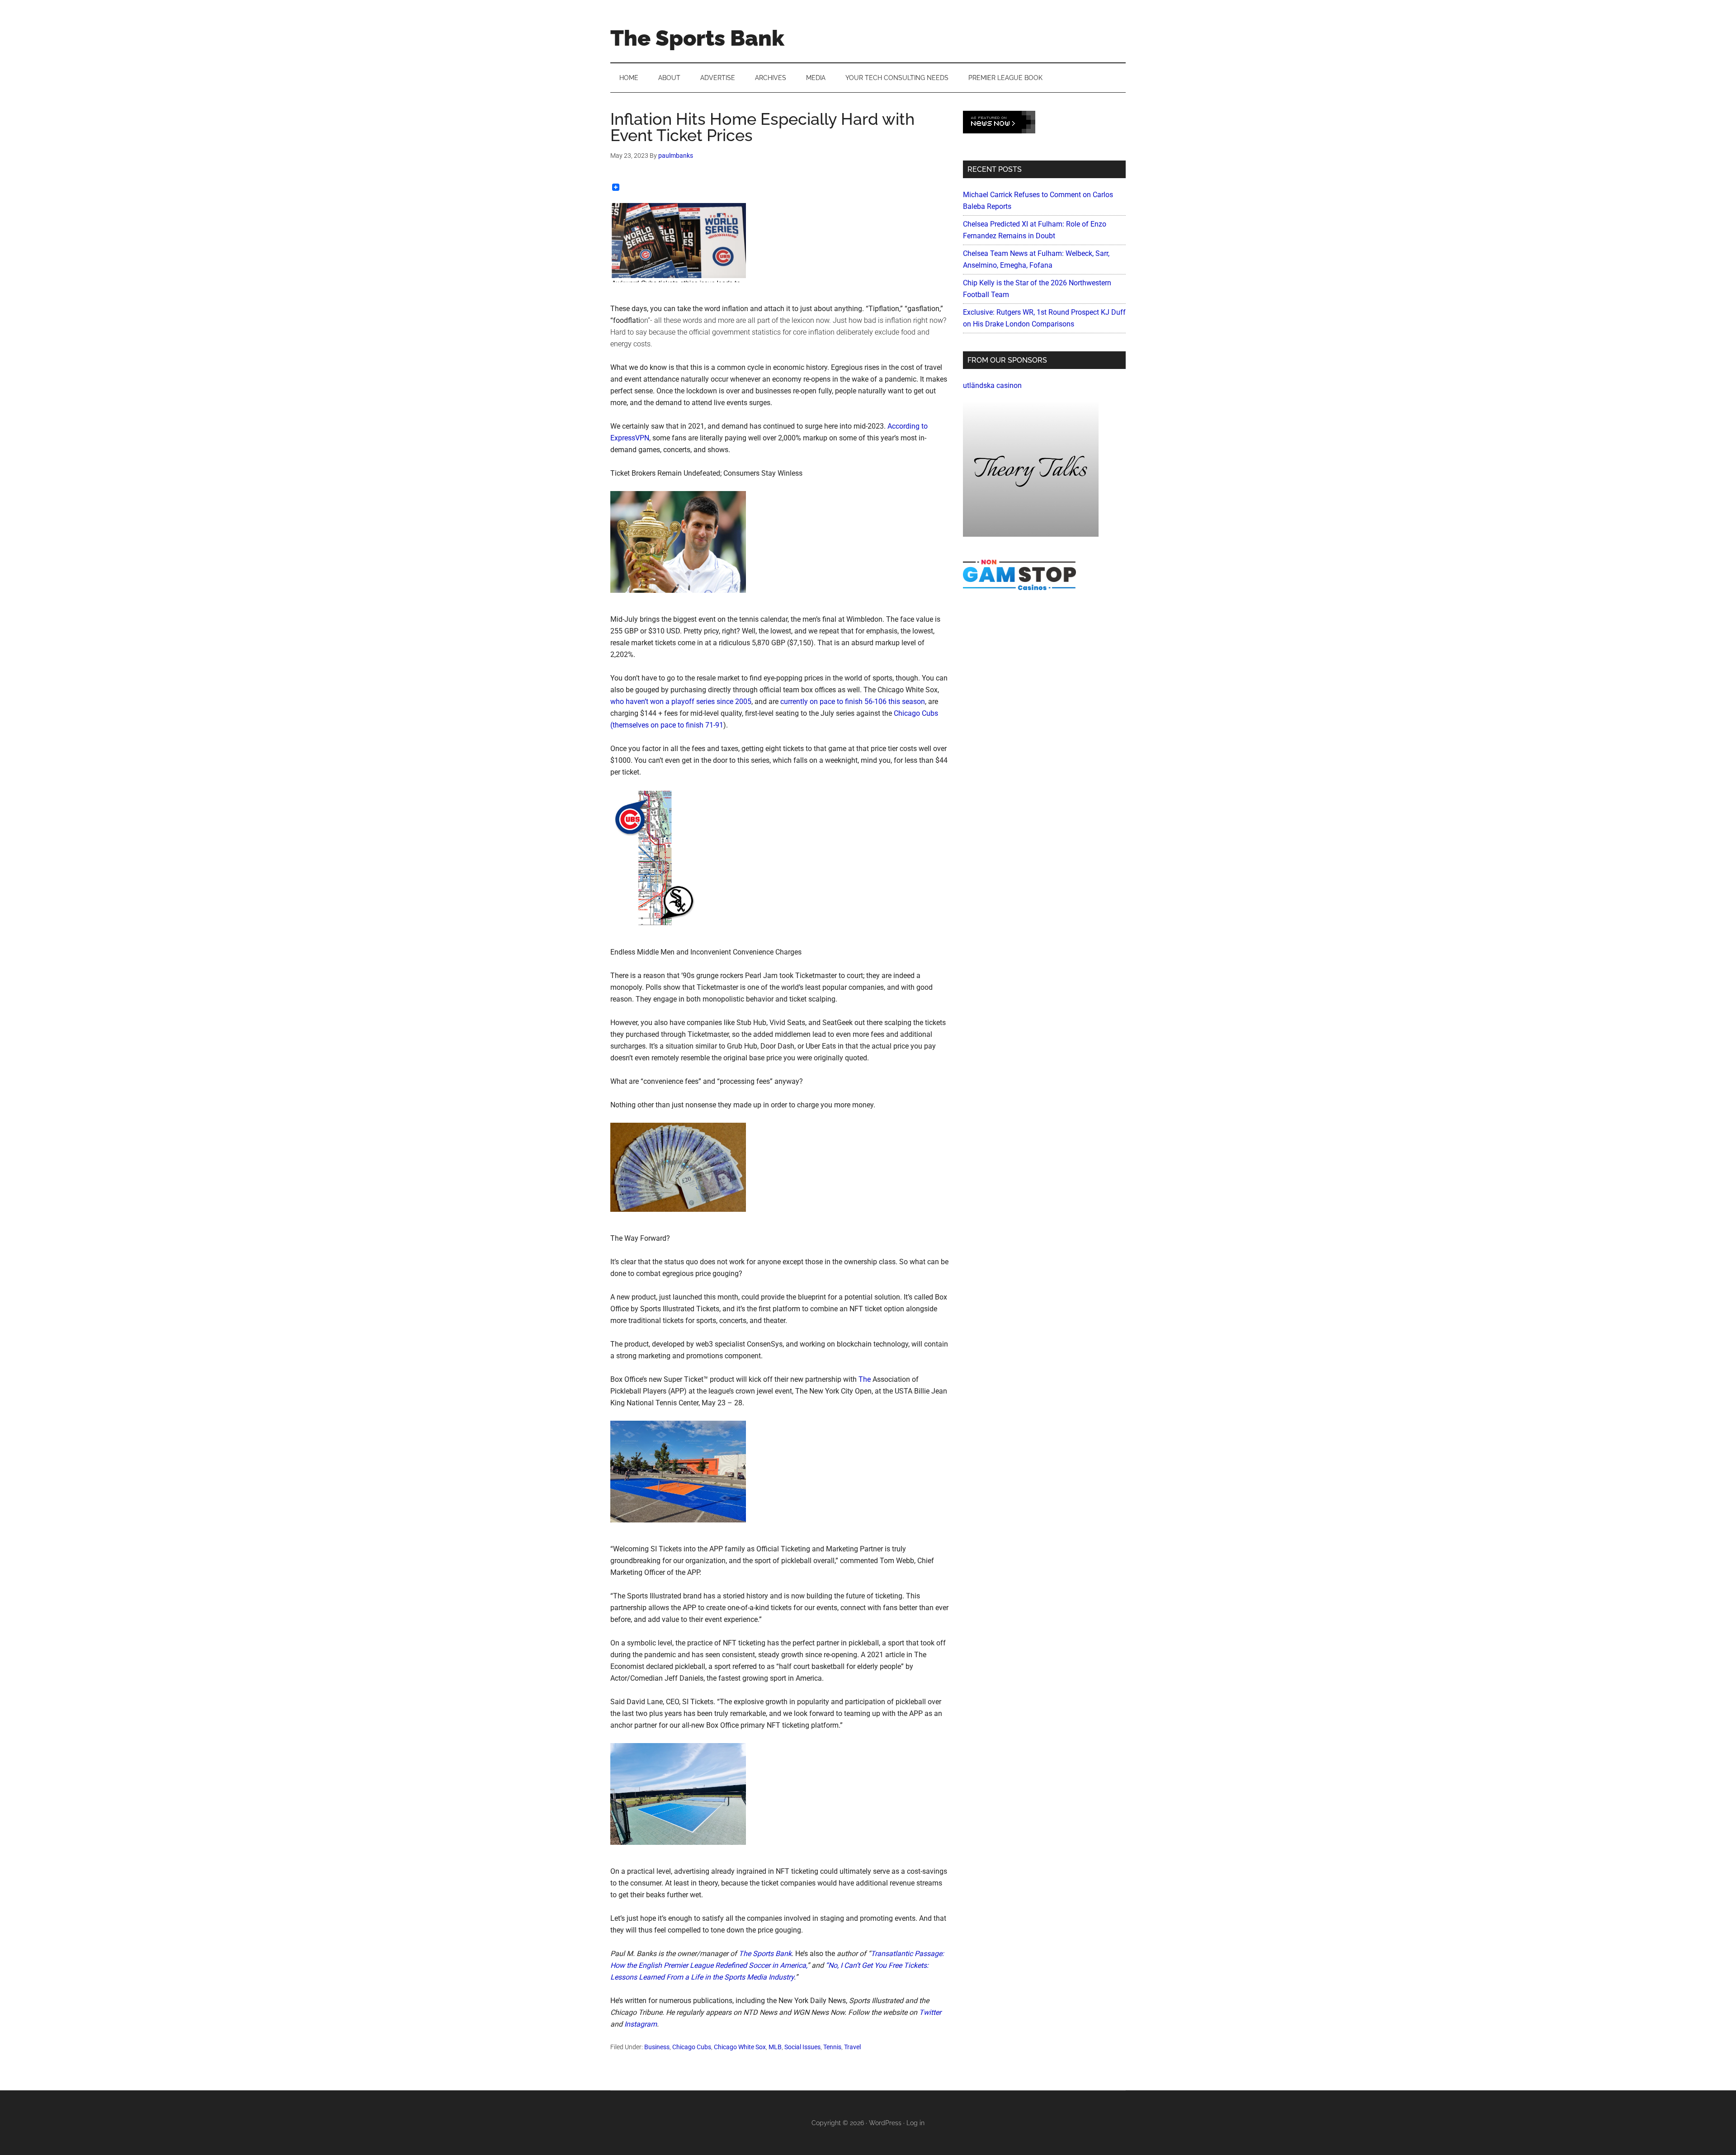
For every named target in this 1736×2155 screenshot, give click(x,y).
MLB (775, 2047)
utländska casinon (992, 385)
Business (657, 2047)
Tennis (832, 2047)
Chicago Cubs (692, 2047)
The (866, 1379)
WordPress (885, 2123)
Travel (852, 2047)
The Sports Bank (697, 38)
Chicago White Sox (740, 2047)
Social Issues (802, 2047)
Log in (915, 2123)
